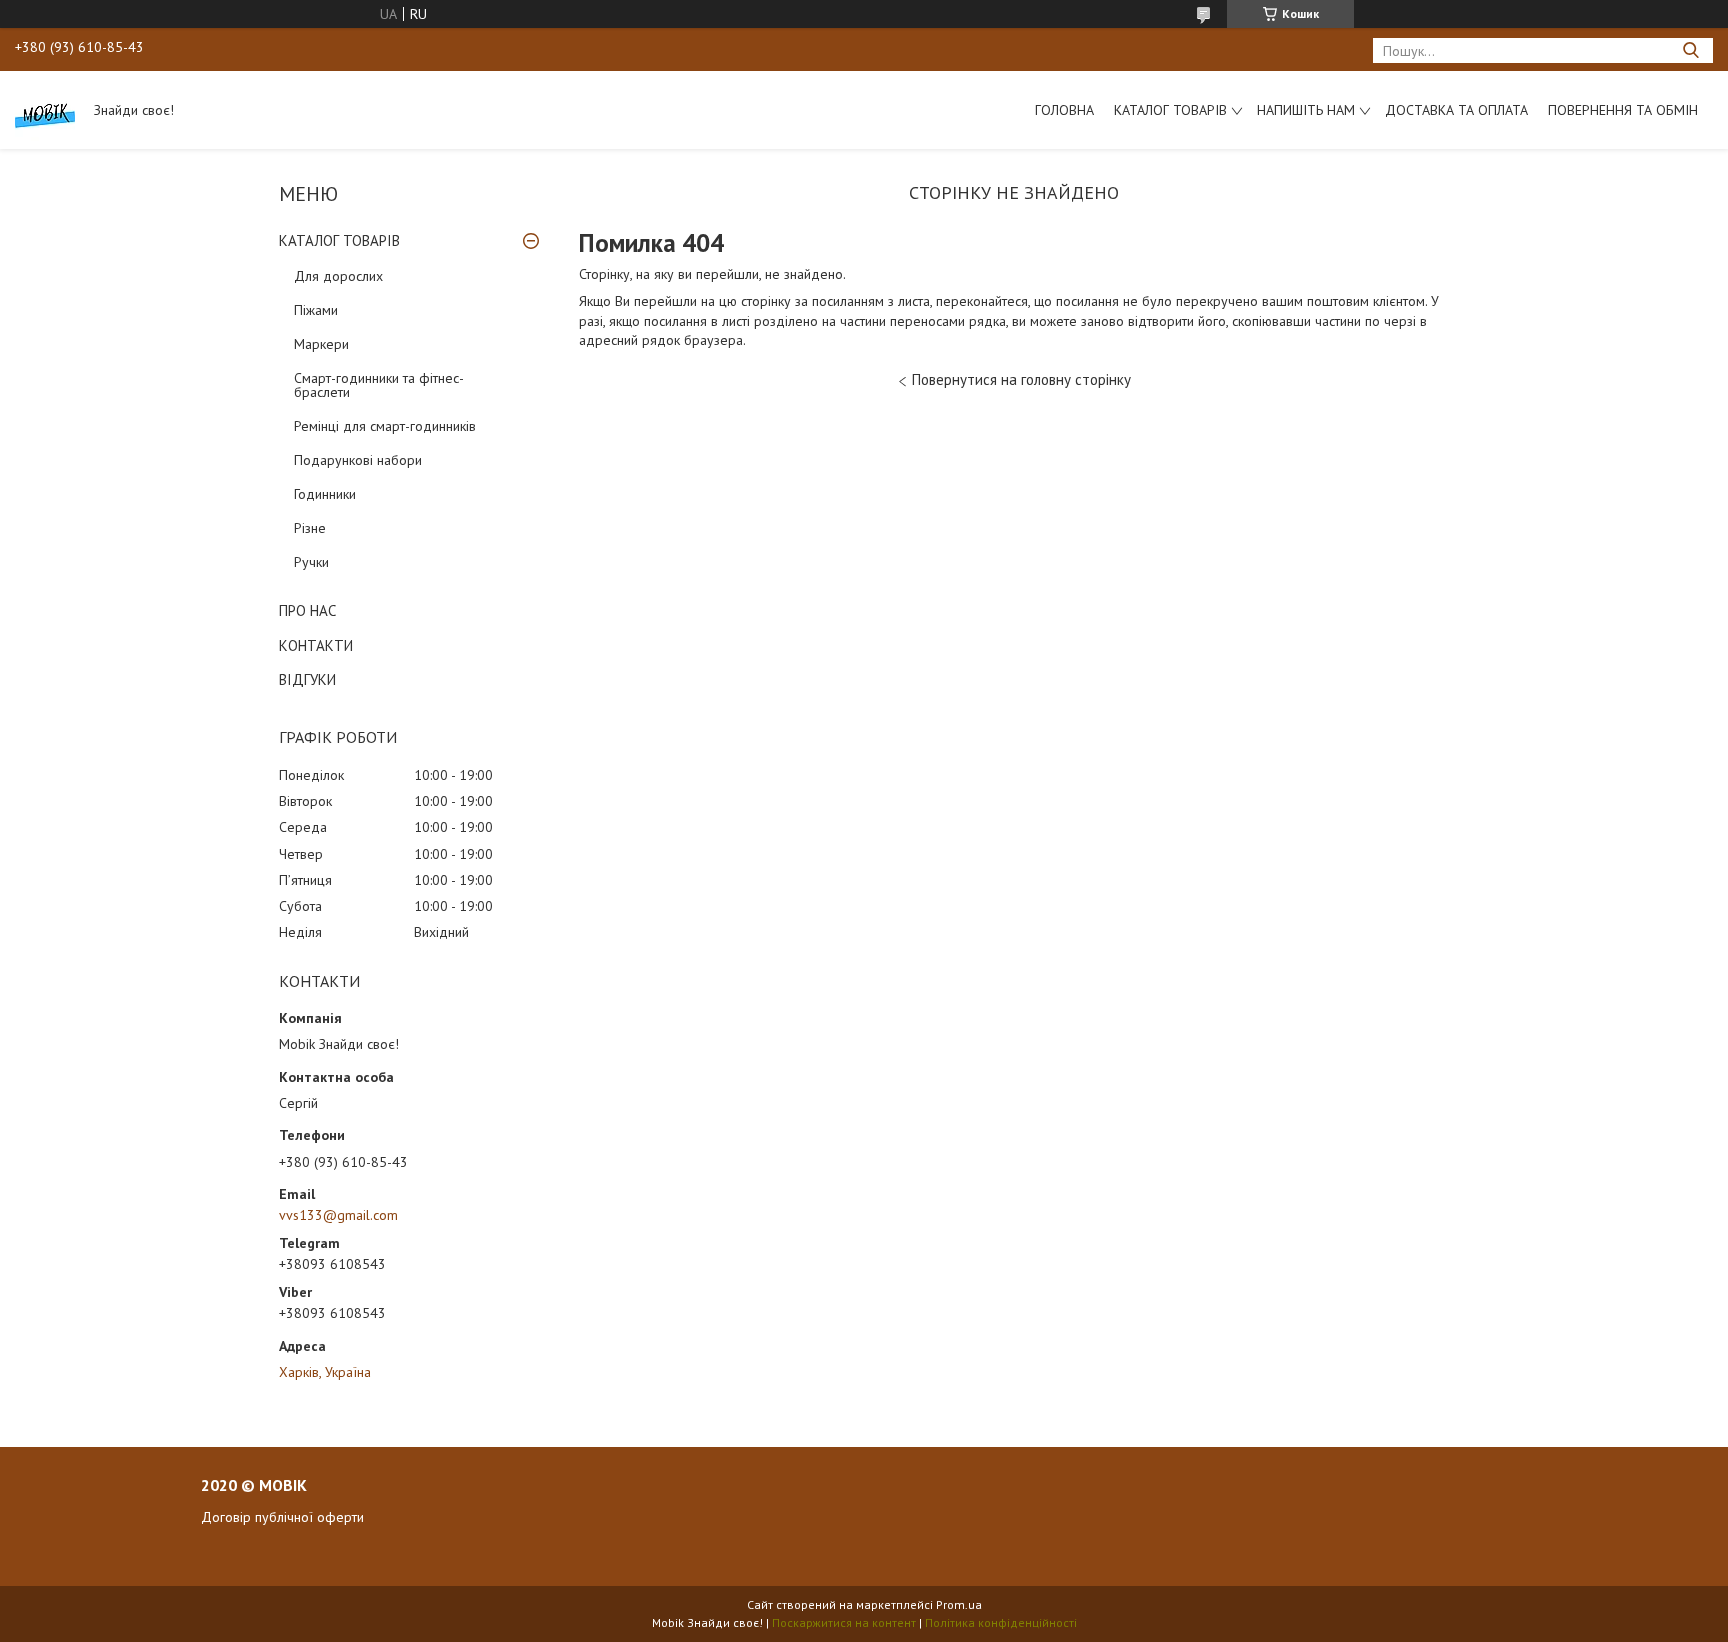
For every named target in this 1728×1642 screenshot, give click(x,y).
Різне (310, 528)
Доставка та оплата (1456, 110)
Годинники (325, 494)
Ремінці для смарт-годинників (385, 426)
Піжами (316, 310)
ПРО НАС (307, 610)
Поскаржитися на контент (844, 1622)
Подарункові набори (358, 460)
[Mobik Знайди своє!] (45, 110)
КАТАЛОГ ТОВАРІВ (339, 240)
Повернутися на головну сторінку (1021, 379)
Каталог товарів (1170, 110)
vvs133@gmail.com (338, 1215)
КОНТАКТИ (316, 645)
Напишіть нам (1306, 110)
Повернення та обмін (1623, 110)
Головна (1064, 110)
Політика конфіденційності (1001, 1622)
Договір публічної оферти (282, 1517)
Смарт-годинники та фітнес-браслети (379, 385)
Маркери (321, 344)
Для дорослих (338, 276)
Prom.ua (959, 1604)
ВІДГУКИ (307, 679)
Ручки (311, 562)
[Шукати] (1690, 50)
